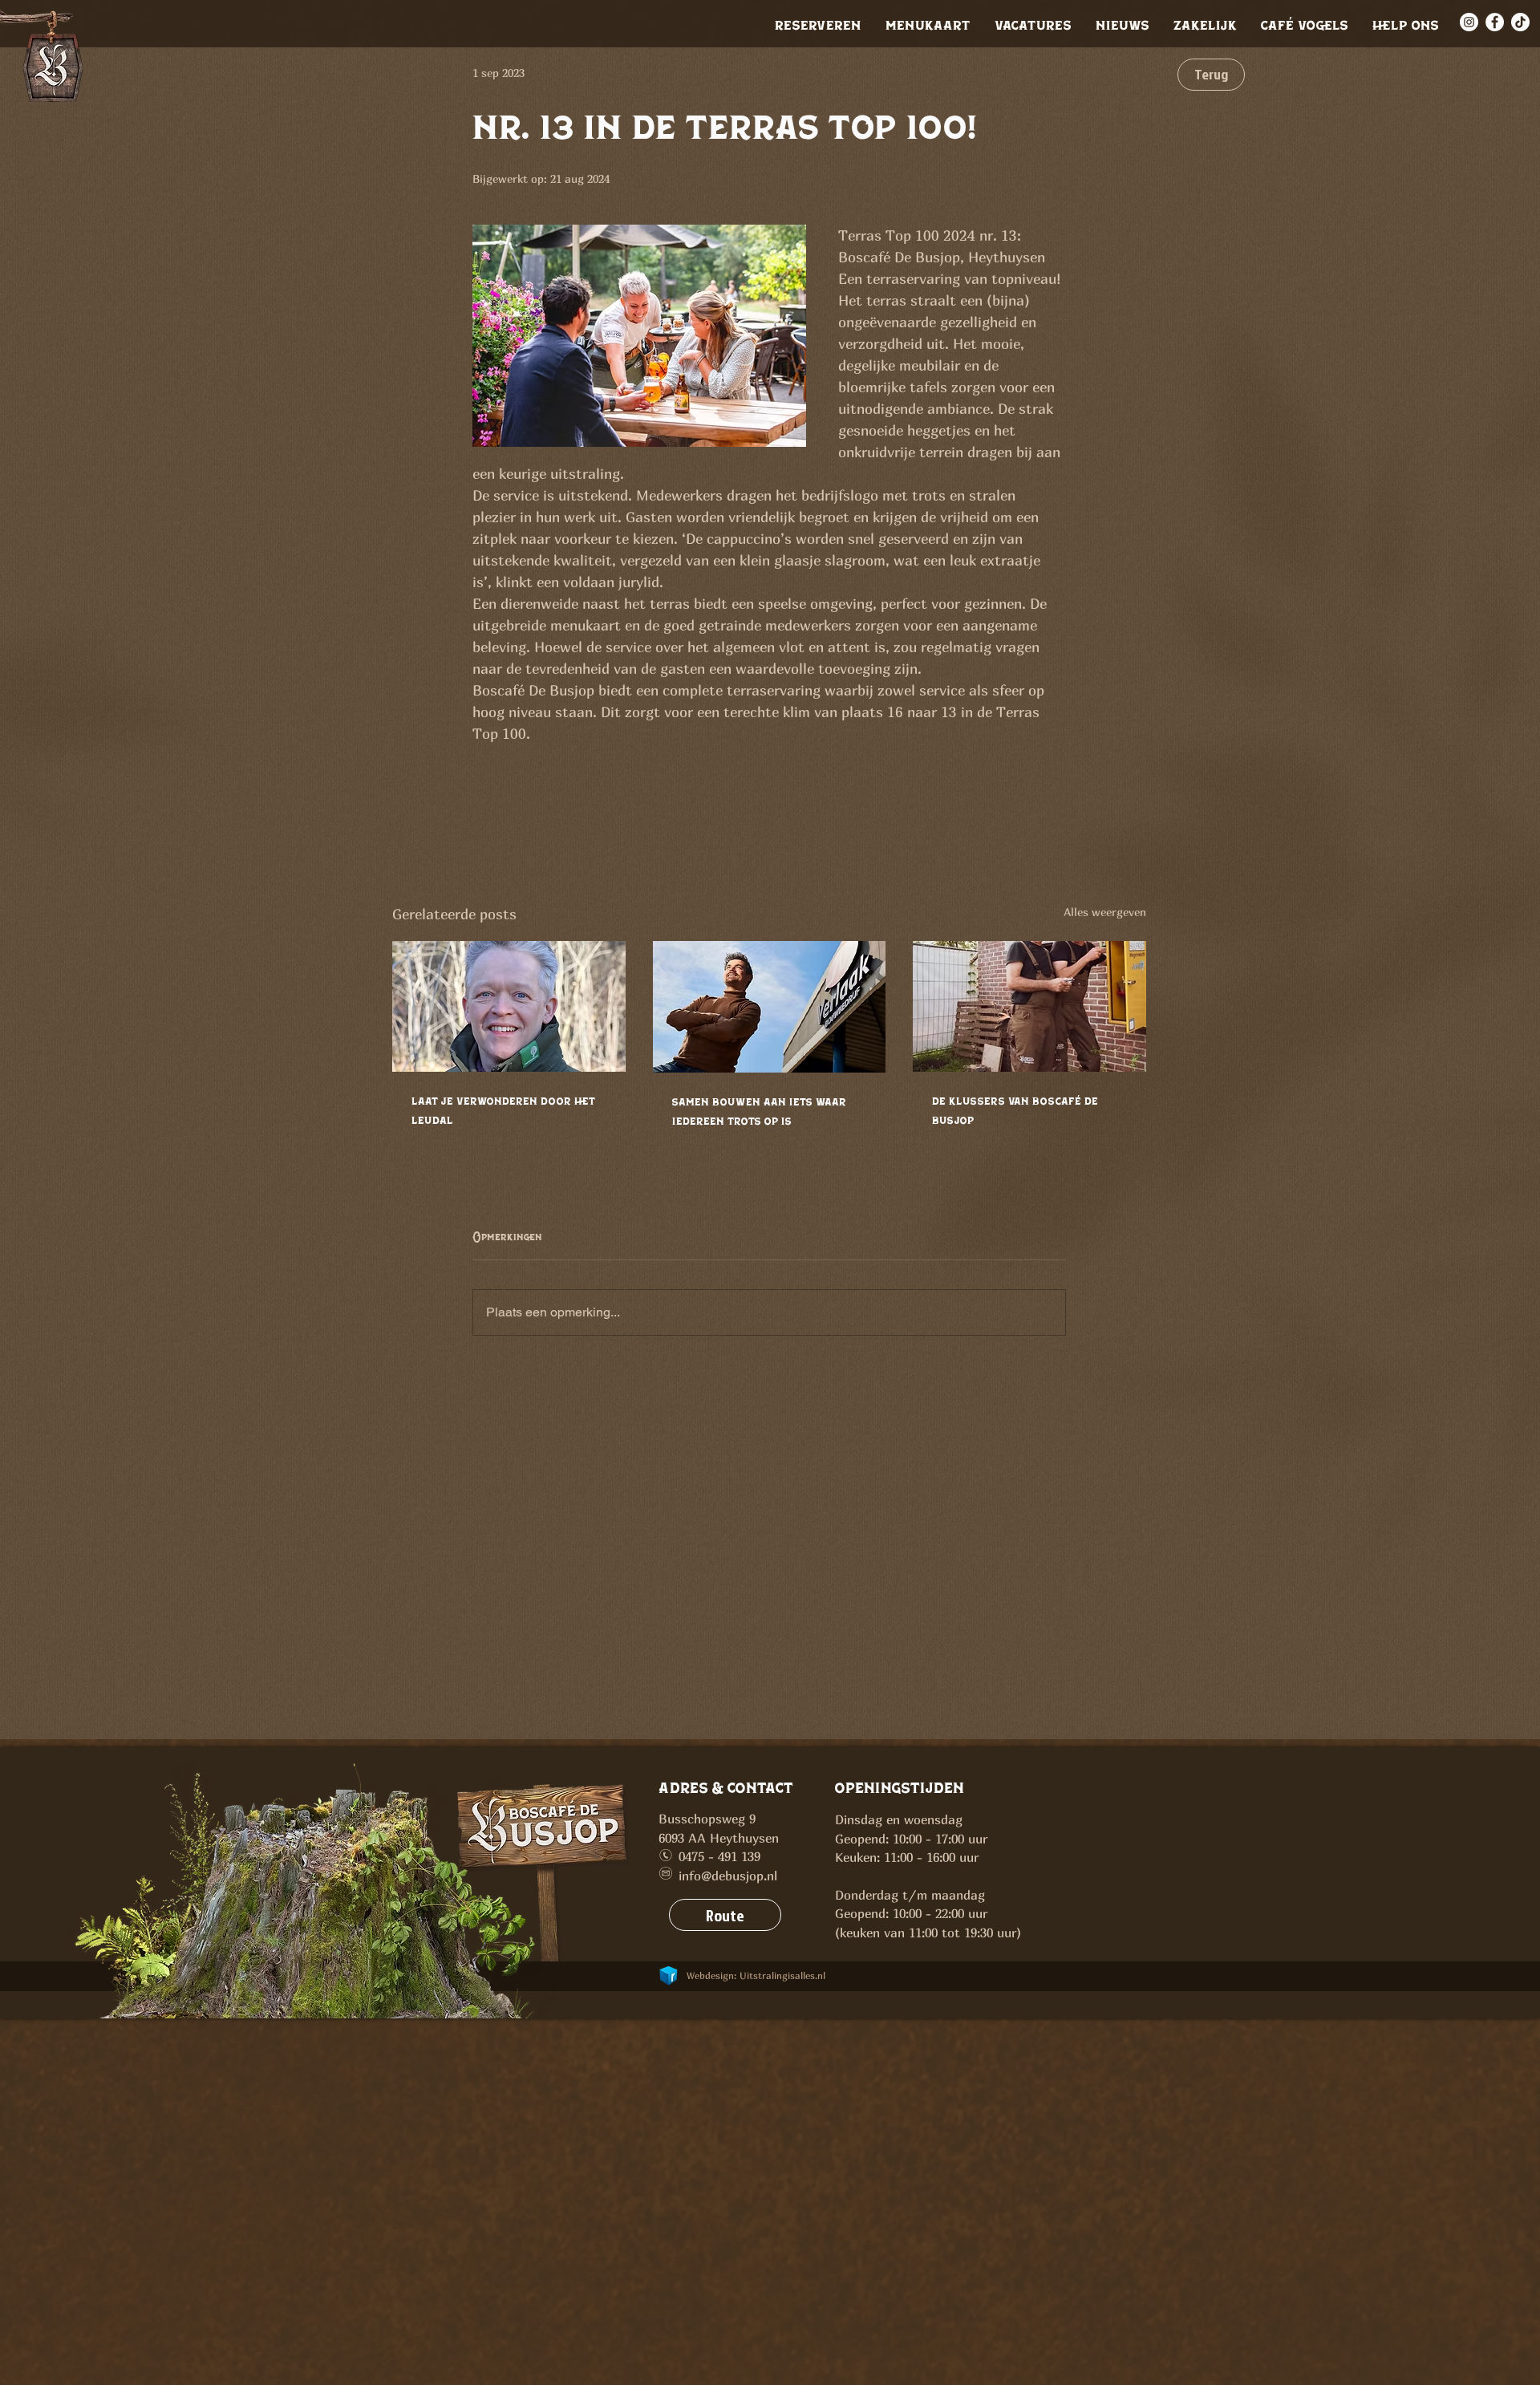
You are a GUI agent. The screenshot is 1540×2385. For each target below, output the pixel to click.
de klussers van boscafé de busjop (1015, 1110)
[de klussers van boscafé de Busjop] (1029, 1006)
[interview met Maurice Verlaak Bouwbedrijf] (770, 1007)
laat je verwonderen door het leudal (503, 1110)
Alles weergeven (1105, 912)
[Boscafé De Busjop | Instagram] (1469, 22)
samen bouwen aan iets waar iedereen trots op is (759, 1111)
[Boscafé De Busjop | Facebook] (1495, 22)
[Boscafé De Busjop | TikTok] (1520, 22)
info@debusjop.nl (728, 1876)
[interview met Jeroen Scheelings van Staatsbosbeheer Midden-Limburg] (509, 1006)
